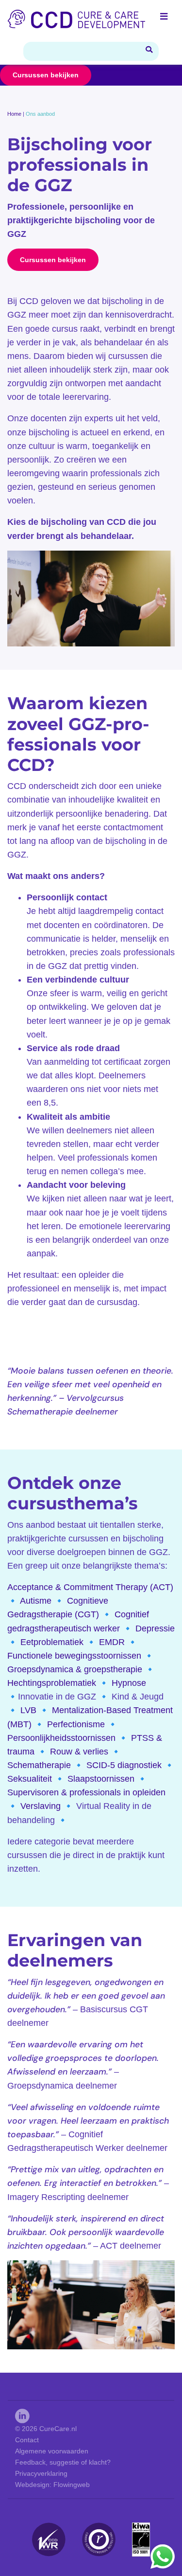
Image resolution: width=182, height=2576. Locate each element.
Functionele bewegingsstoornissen (74, 1656)
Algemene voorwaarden (52, 2451)
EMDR (112, 1642)
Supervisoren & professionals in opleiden (86, 1792)
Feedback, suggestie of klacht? (63, 2462)
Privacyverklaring (41, 2473)
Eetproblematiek (52, 1642)
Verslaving (41, 1806)
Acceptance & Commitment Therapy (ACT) (90, 1587)
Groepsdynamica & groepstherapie (75, 1669)
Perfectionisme (76, 1724)
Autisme (36, 1601)
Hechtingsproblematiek (52, 1683)
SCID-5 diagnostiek (124, 1765)
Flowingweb (72, 2485)
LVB (28, 1710)
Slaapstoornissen (101, 1779)
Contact (27, 2440)
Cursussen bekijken (46, 75)
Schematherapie (39, 1765)
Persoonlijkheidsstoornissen (61, 1738)
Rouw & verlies (79, 1752)
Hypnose (129, 1683)
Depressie (155, 1628)
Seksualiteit (30, 1779)
